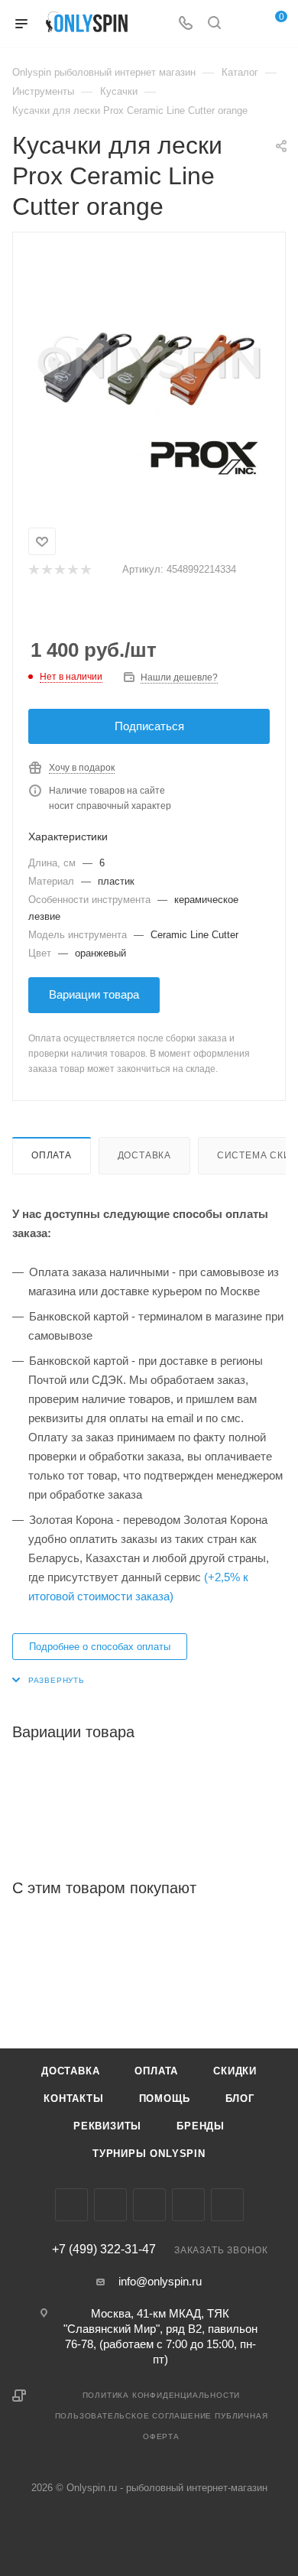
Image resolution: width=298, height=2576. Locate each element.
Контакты (73, 2098)
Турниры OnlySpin (149, 2154)
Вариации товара (94, 994)
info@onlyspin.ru (160, 2281)
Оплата (52, 1155)
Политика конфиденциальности (162, 2395)
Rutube (227, 2205)
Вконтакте (71, 2205)
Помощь (165, 2098)
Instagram (110, 2205)
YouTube (188, 2205)
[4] (72, 570)
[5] (85, 570)
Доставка (144, 1155)
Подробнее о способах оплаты (100, 1647)
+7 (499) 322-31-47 (104, 2250)
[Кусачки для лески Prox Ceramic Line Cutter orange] (149, 368)
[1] (33, 570)
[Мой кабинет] (243, 24)
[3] (59, 570)
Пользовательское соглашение (134, 2416)
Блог (240, 2098)
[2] (46, 570)
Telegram (149, 2205)
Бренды (201, 2126)
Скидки (235, 2071)
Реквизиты (107, 2126)
